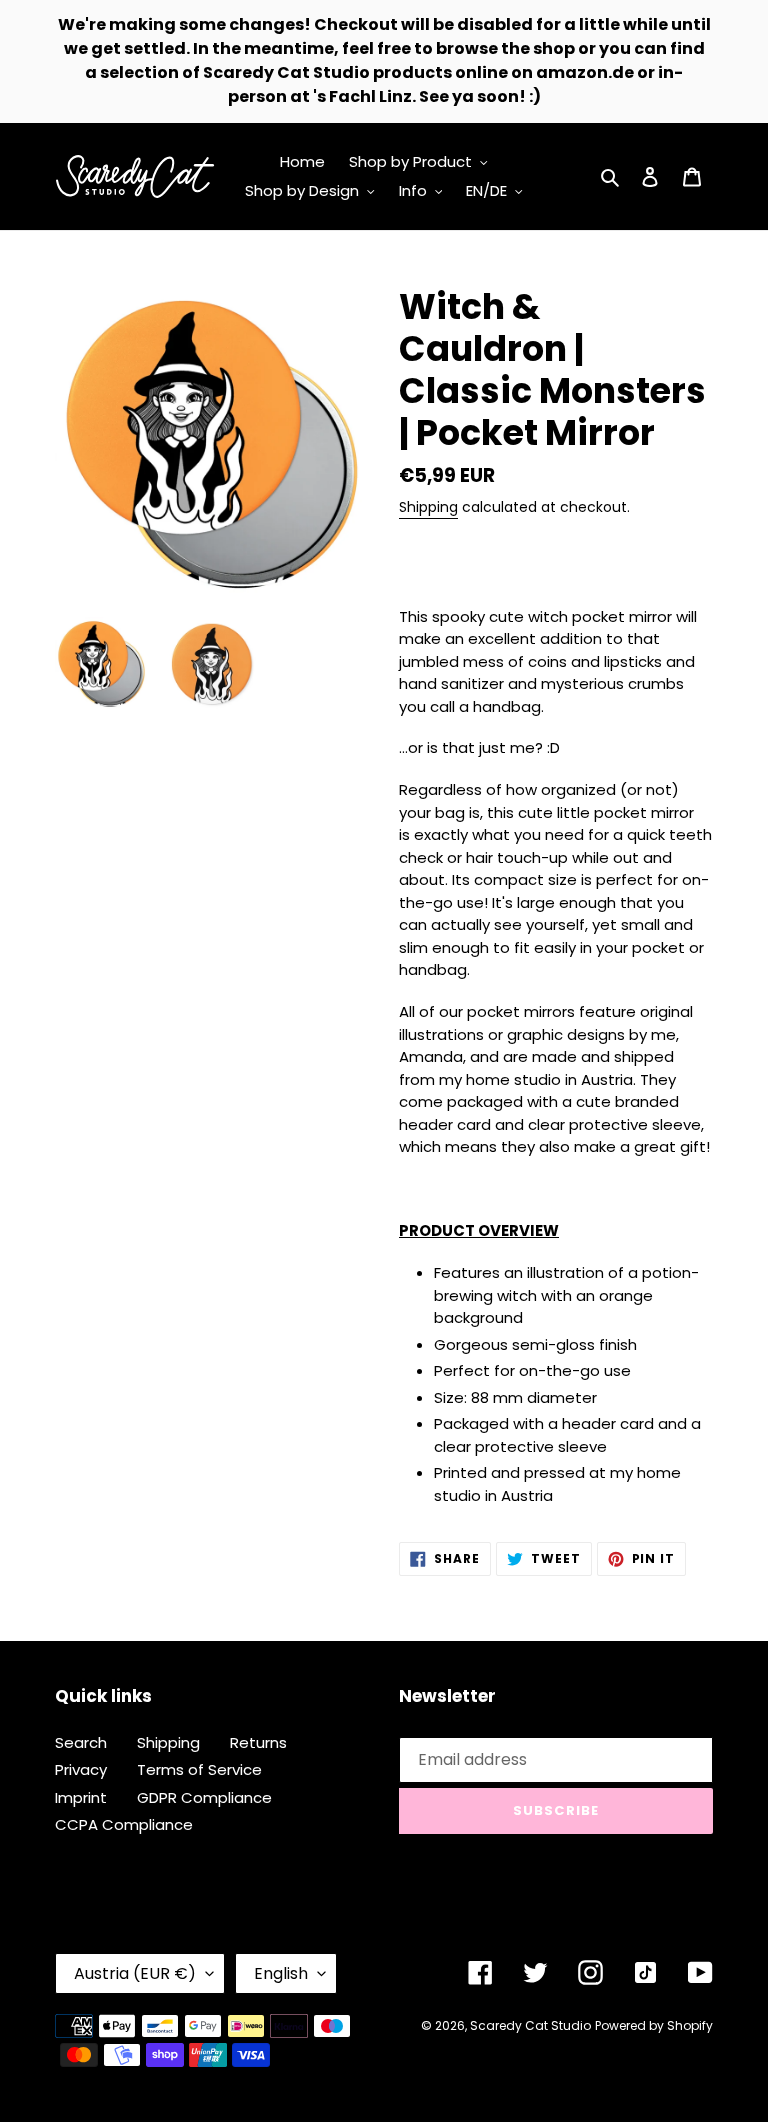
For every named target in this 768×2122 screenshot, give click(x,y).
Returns (258, 1742)
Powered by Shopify (654, 2025)
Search (81, 1742)
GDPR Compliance (204, 1797)
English (281, 1973)
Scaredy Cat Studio (530, 2025)
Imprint (81, 1797)
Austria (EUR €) (135, 1973)
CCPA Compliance (124, 1824)
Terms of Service (199, 1769)
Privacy (81, 1769)
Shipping (428, 507)
